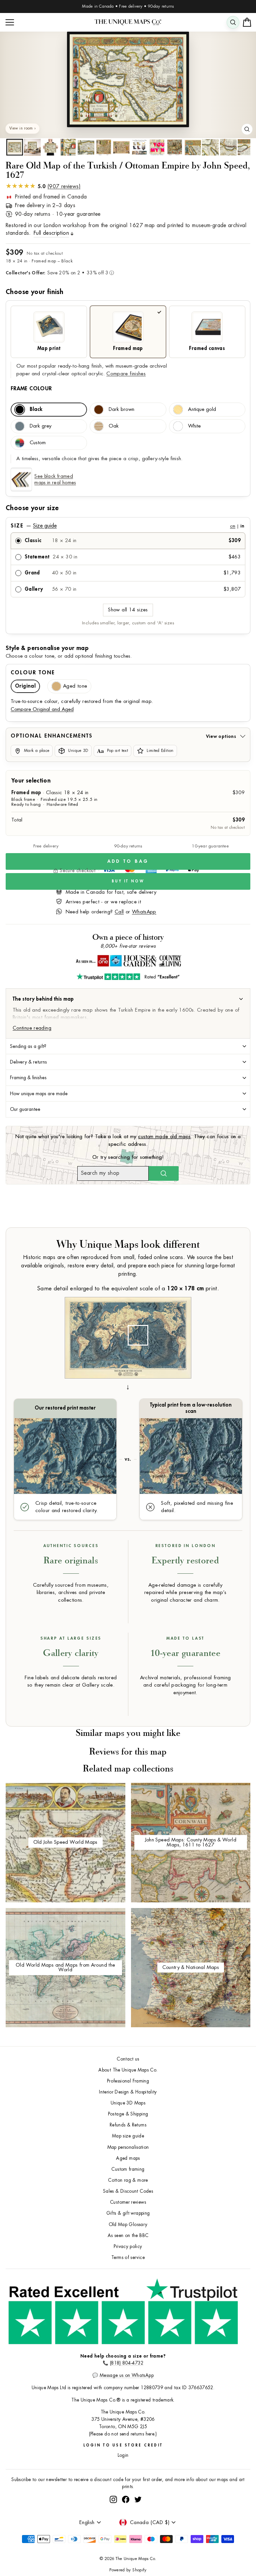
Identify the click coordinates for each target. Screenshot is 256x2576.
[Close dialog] (244, 1218)
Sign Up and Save (191, 1306)
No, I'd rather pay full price (191, 1324)
